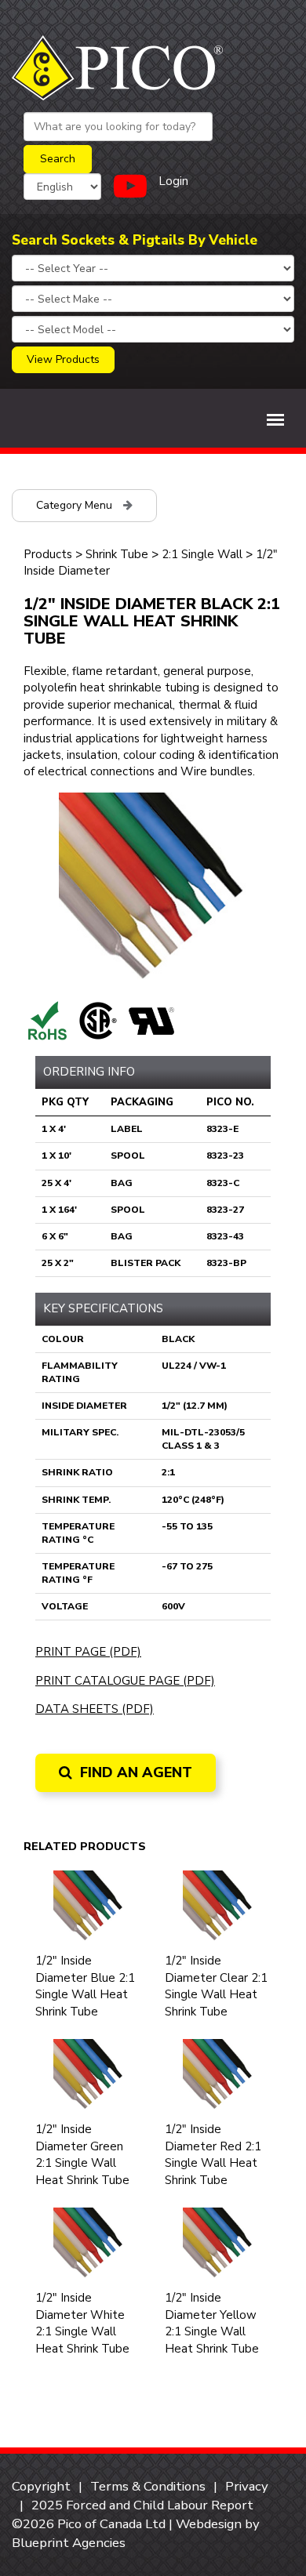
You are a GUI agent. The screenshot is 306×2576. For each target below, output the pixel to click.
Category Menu (76, 505)
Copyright (41, 2486)
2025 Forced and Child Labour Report (142, 2505)
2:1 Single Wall (202, 554)
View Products (63, 359)
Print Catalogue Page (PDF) (125, 1681)
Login (173, 181)
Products (48, 554)
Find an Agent (134, 1772)
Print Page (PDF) (88, 1652)
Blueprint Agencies (69, 2543)
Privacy (247, 2486)
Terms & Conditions (148, 2486)
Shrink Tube (117, 554)
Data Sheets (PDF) (95, 1709)
